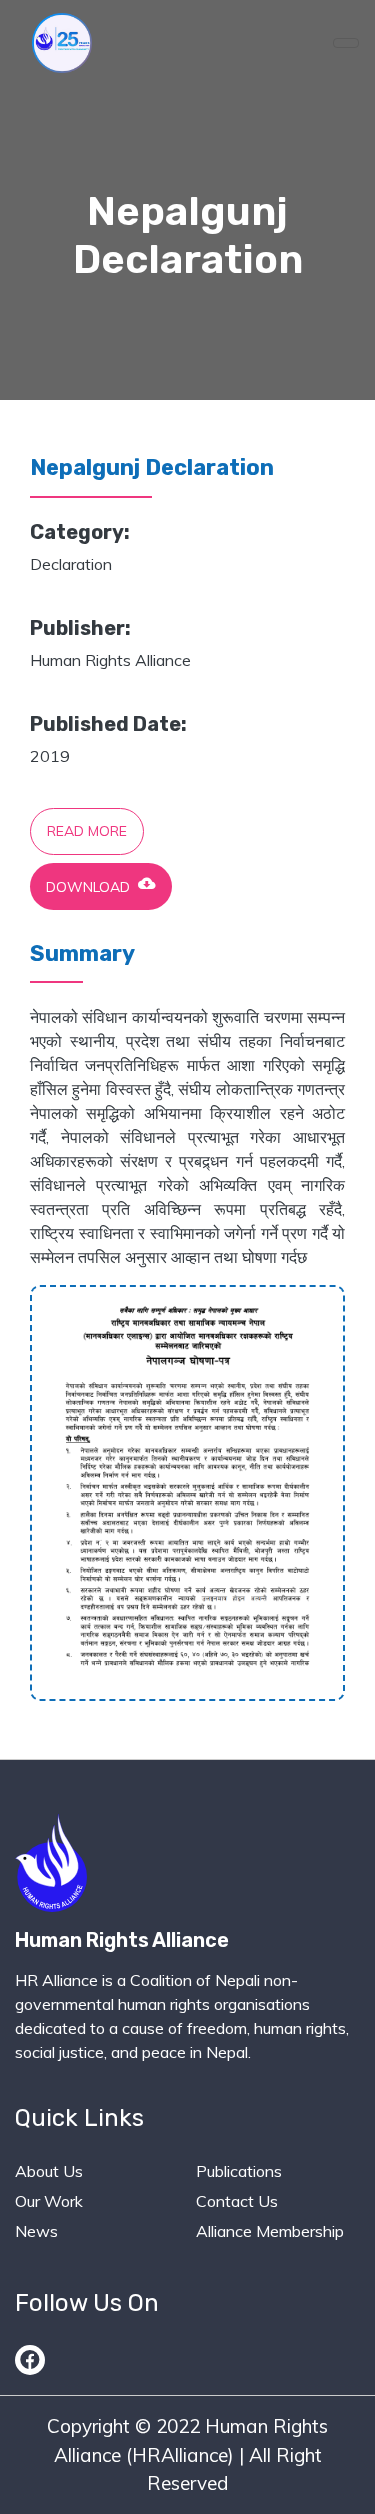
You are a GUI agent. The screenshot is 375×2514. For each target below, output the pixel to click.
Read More (87, 831)
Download (101, 885)
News (36, 2231)
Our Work (49, 2201)
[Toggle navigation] (346, 43)
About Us (49, 2171)
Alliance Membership (270, 2231)
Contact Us (237, 2201)
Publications (239, 2171)
